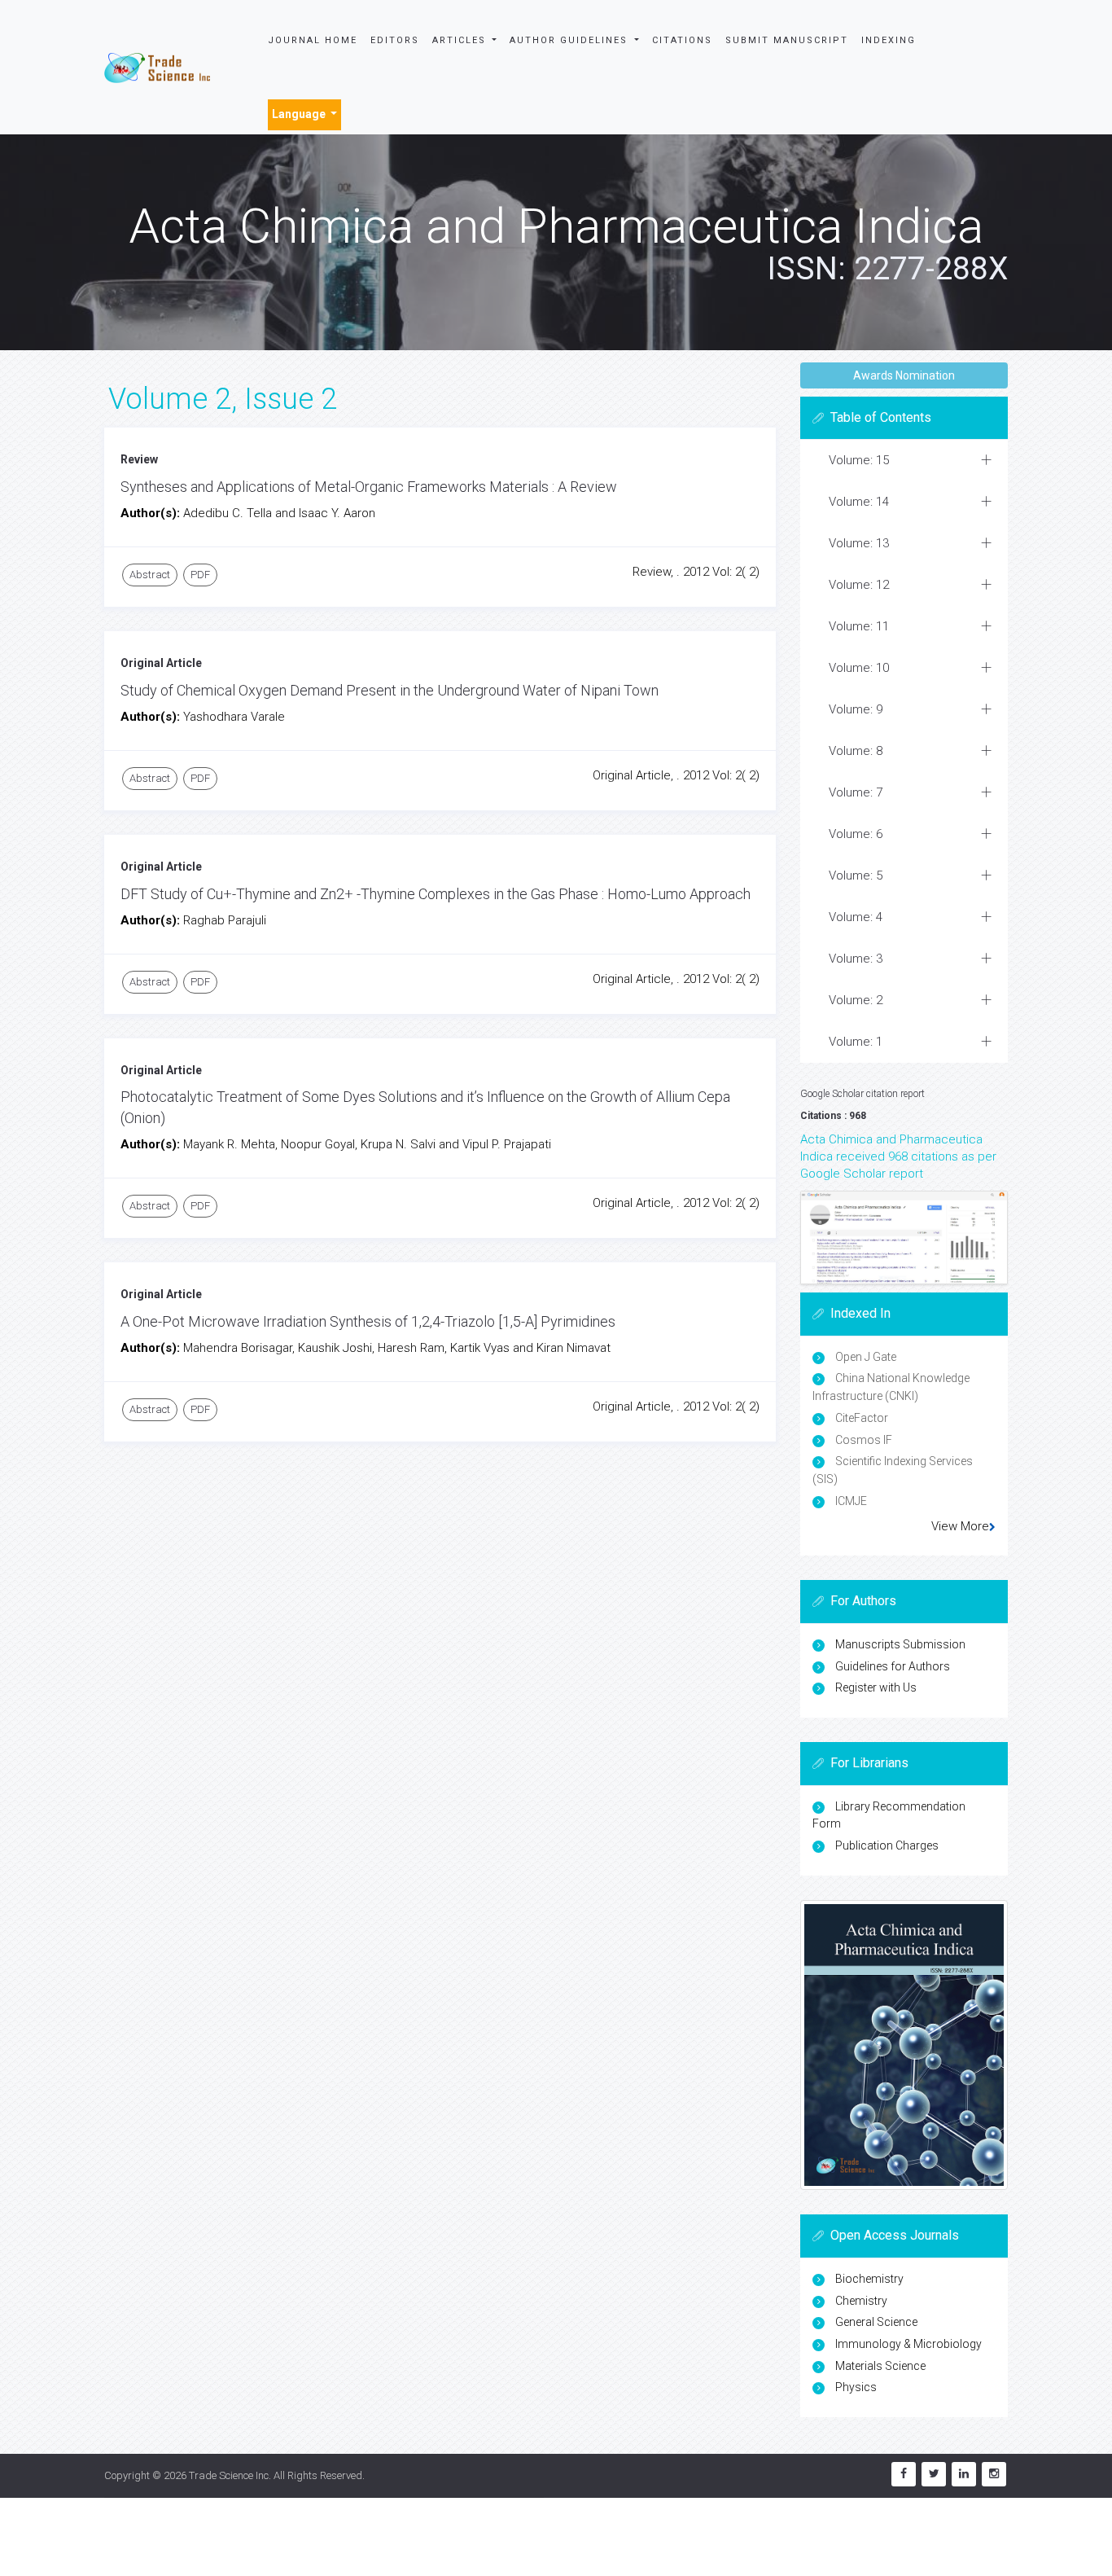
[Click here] (904, 1238)
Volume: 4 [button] (856, 917)
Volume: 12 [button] (859, 585)
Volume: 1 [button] (856, 1042)
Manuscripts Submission (900, 1644)
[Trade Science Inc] (157, 67)
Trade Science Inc (229, 2475)
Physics (856, 2387)
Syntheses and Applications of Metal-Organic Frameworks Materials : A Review (369, 487)
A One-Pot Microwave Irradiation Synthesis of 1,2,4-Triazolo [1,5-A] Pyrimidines (368, 1321)
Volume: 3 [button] (856, 959)
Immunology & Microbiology (908, 2344)
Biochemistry (869, 2279)
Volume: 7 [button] (856, 792)
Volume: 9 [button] (856, 709)
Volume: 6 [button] (856, 834)
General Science (876, 2322)
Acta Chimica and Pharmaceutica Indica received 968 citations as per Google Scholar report (898, 1156)
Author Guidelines (571, 40)
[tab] (904, 461)
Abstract (150, 575)
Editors (395, 40)
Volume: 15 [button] (859, 460)
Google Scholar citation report (862, 1094)
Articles (461, 40)
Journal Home (313, 40)
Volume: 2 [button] (856, 1000)
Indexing (889, 40)
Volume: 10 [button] (859, 668)
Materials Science (880, 2366)
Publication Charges (887, 1845)
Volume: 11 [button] (859, 626)
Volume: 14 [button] (859, 502)
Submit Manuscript (787, 40)
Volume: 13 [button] (859, 543)
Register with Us (876, 1687)
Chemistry (861, 2301)
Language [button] (300, 114)
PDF (200, 575)
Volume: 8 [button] (856, 751)
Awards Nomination (904, 375)
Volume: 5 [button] (856, 875)
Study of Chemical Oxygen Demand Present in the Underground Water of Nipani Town (390, 690)
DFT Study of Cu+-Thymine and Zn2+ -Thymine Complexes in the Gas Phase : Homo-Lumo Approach (436, 894)
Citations (682, 40)
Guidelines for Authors (893, 1666)
